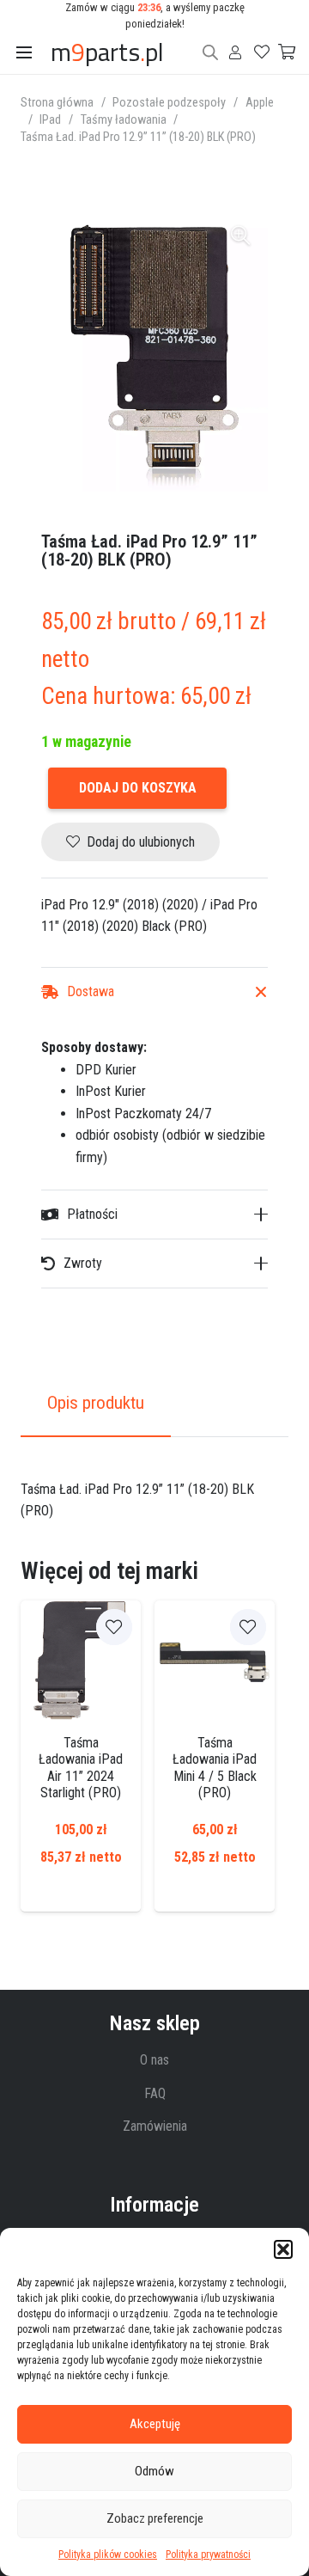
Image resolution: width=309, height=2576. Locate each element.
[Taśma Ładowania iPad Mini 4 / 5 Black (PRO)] (215, 1661)
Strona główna (57, 103)
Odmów (154, 2471)
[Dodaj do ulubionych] (114, 1627)
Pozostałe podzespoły (169, 103)
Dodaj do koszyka (138, 788)
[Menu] (24, 52)
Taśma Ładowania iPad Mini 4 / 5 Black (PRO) (215, 1768)
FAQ (155, 2093)
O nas (154, 2060)
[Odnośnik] (235, 52)
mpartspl (107, 52)
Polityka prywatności (208, 2555)
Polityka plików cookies (108, 2555)
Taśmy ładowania (124, 120)
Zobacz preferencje (155, 2518)
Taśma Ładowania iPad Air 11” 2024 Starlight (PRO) (81, 1768)
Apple (260, 103)
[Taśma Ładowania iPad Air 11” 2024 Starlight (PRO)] (81, 1661)
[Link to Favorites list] (253, 52)
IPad (50, 120)
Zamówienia (155, 2126)
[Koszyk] (279, 52)
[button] (283, 2249)
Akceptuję (155, 2424)
